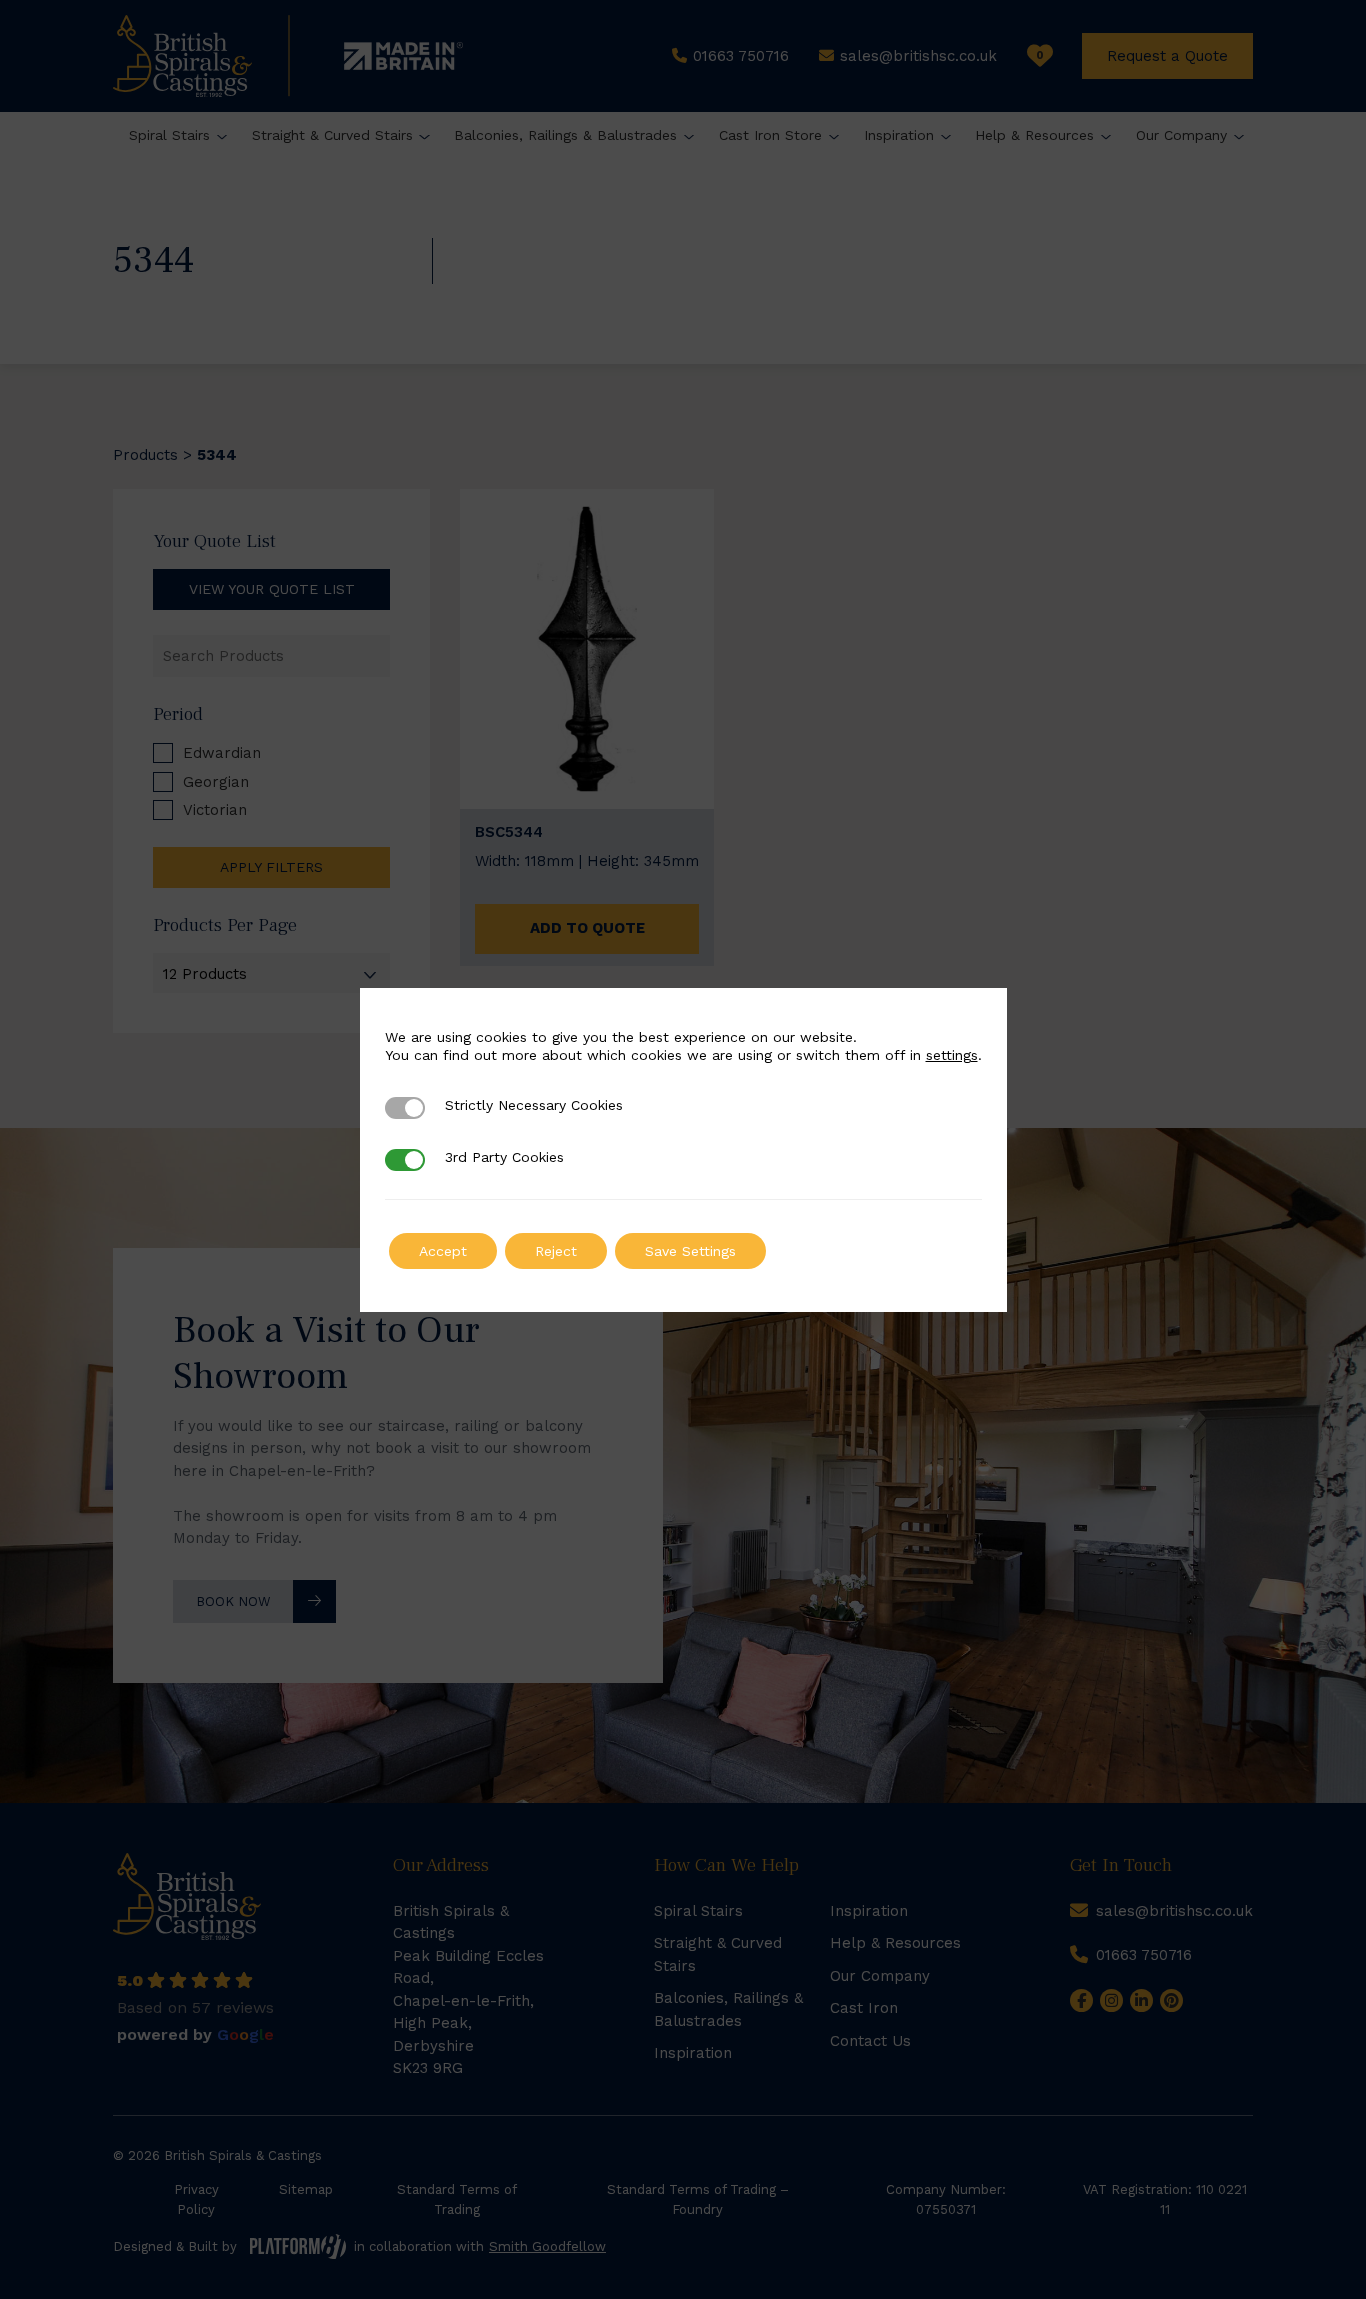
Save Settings (690, 1251)
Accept (443, 1251)
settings (952, 1055)
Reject (556, 1251)
